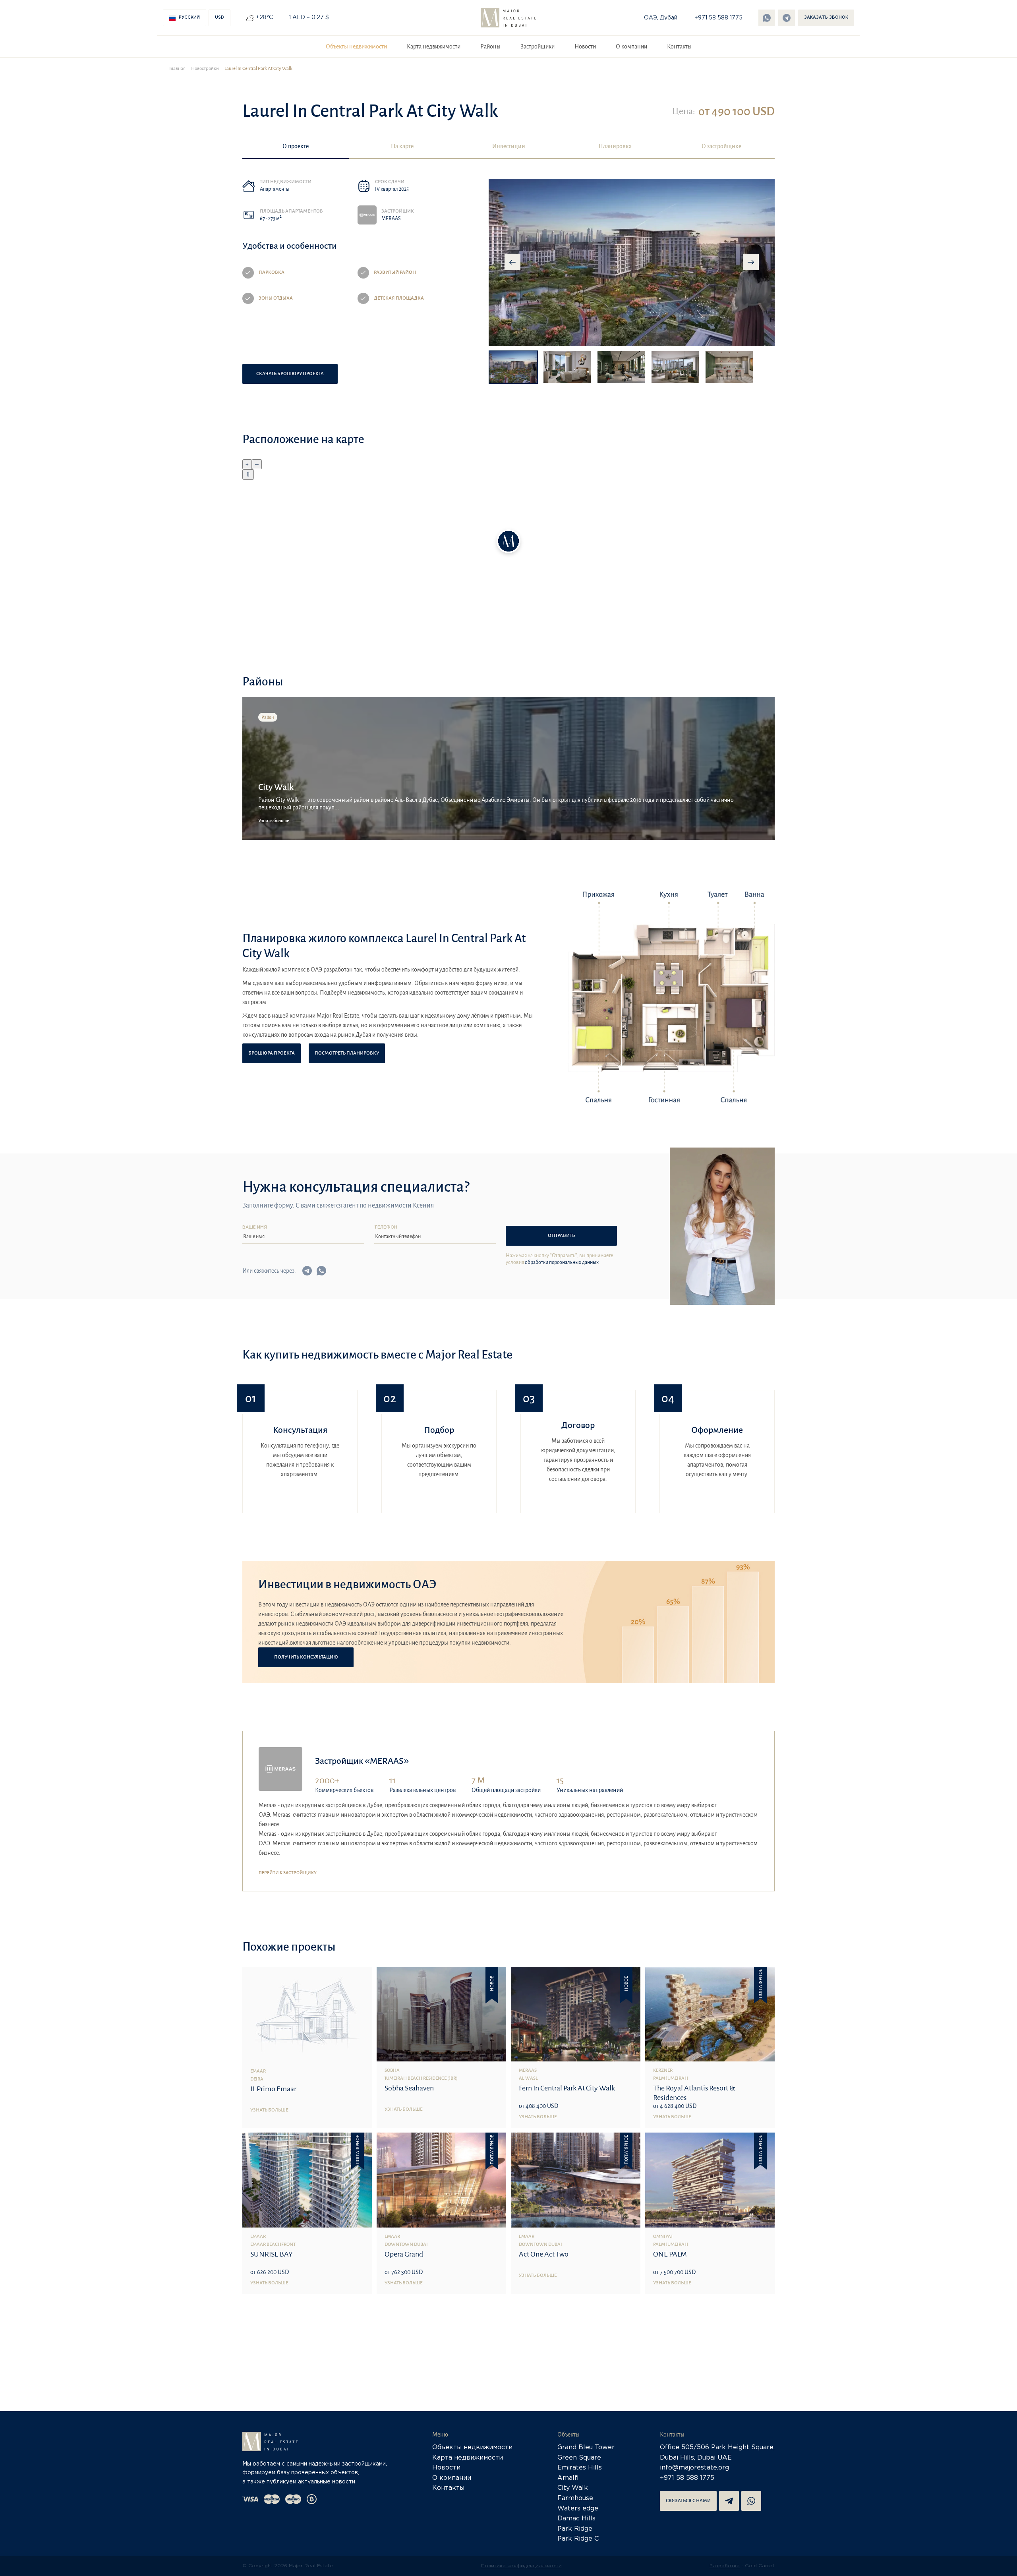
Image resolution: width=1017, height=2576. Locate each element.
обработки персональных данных (562, 1262)
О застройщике (721, 146)
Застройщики (538, 46)
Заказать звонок (826, 18)
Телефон (386, 1228)
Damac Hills (576, 2519)
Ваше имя (255, 1228)
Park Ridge (575, 2529)
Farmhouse (575, 2498)
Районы (490, 46)
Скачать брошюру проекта (290, 374)
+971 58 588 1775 (718, 18)
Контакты (679, 46)
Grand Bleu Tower (586, 2447)
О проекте (296, 146)
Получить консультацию (306, 1657)
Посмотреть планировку (347, 1053)
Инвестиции (509, 146)
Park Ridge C (578, 2539)
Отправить (561, 1236)
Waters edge (578, 2509)
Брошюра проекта (272, 1053)
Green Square (579, 2458)
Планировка (615, 146)
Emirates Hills (580, 2468)
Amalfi (568, 2478)
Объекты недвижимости (356, 46)
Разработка (725, 2566)
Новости (585, 46)
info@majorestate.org (694, 2468)
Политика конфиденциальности (521, 2566)
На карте (402, 146)
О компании (631, 46)
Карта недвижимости (434, 46)
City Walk (573, 2488)
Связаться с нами (688, 2501)
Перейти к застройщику (288, 1873)
